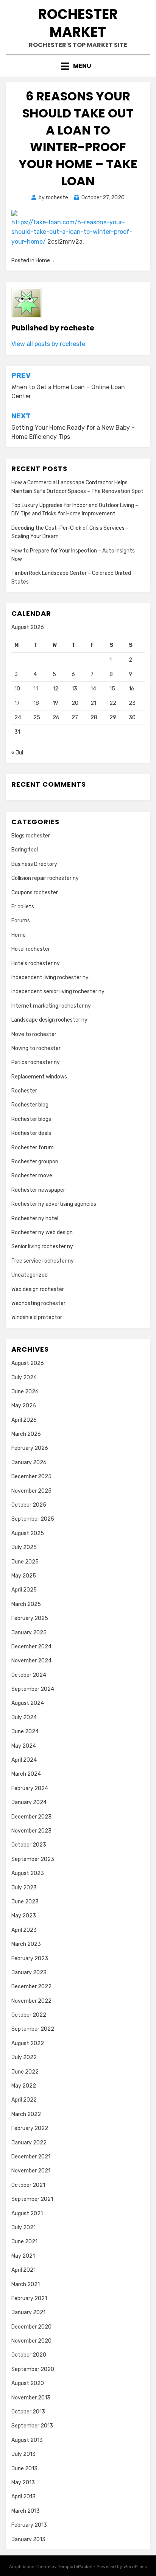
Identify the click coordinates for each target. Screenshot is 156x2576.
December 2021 (31, 2157)
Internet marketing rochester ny (51, 1006)
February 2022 (30, 2128)
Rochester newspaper (38, 1190)
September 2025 (33, 1519)
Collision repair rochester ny (45, 878)
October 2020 (29, 2355)
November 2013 (31, 2398)
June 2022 (25, 2072)
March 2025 (26, 1604)
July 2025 (24, 1547)
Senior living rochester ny (42, 1247)
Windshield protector (37, 1317)
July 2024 (24, 1718)
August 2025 (28, 1533)
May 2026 (24, 1406)
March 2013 (26, 2511)
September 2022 (33, 2029)
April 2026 (24, 1420)
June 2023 (25, 1902)
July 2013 (23, 2454)
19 (55, 703)
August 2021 (27, 2214)
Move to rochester (34, 1034)
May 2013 (23, 2483)
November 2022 (31, 2001)
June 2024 (25, 1732)
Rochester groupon (35, 1162)
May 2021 (23, 2256)
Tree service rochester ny (43, 1261)
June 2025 (25, 1562)
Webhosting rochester (38, 1303)
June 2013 (24, 2469)
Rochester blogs (31, 1119)
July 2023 (24, 1888)
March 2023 (26, 1944)
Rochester (24, 1091)
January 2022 (29, 2143)
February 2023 (30, 1959)
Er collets (23, 907)
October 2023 (29, 1845)
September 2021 (32, 2199)
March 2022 (26, 2114)
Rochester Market (78, 23)
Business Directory (34, 864)
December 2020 (31, 2327)
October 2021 (28, 2185)
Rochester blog (30, 1105)
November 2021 (31, 2171)
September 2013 (32, 2426)
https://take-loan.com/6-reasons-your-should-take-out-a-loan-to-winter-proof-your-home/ (72, 232)
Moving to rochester (36, 1048)
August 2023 (28, 1873)
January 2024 (29, 1802)
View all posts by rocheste (48, 344)
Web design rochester (38, 1289)
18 (36, 703)
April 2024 (24, 1760)
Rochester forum (33, 1148)
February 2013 (29, 2525)
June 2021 (24, 2242)
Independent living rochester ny (50, 977)
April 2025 (24, 1590)
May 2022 (24, 2086)
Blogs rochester (31, 836)
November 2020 (31, 2341)
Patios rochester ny (36, 1062)
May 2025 (24, 1576)
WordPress (135, 2567)
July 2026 (24, 1378)
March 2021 (26, 2284)
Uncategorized (30, 1275)
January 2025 (29, 1633)
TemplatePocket (75, 2567)
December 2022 (31, 1987)
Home (43, 261)
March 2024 (26, 1774)
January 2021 (28, 2312)
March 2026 (26, 1434)
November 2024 (31, 1661)
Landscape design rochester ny (49, 1020)
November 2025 (31, 1491)
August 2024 (28, 1703)
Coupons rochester (35, 893)
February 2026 (30, 1448)
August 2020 (28, 2383)
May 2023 (24, 1916)
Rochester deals (31, 1133)
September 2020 (33, 2369)
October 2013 (28, 2412)
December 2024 (31, 1647)
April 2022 (24, 2100)
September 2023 (33, 1859)
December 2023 (31, 1817)
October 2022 (29, 2015)
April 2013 (23, 2497)
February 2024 (30, 1788)
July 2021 (23, 2228)
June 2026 (25, 1392)
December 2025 (31, 1477)
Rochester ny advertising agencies (54, 1204)
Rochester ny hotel (35, 1218)
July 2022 (24, 2057)
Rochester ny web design (42, 1232)
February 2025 (30, 1618)
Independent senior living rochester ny (58, 991)
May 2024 (24, 1746)
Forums (21, 921)
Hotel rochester (31, 949)
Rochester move (32, 1176)
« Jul (17, 753)
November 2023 (31, 1831)
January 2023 (29, 1973)
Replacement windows (39, 1077)
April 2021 (23, 2270)
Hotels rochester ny (36, 963)
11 (36, 689)
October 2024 (29, 1675)
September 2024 (33, 1689)
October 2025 (29, 1505)
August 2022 (28, 2043)
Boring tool (25, 850)
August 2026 (28, 1363)
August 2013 (27, 2440)
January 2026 (29, 1462)
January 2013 (28, 2539)
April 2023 (24, 1930)
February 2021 (29, 2298)
